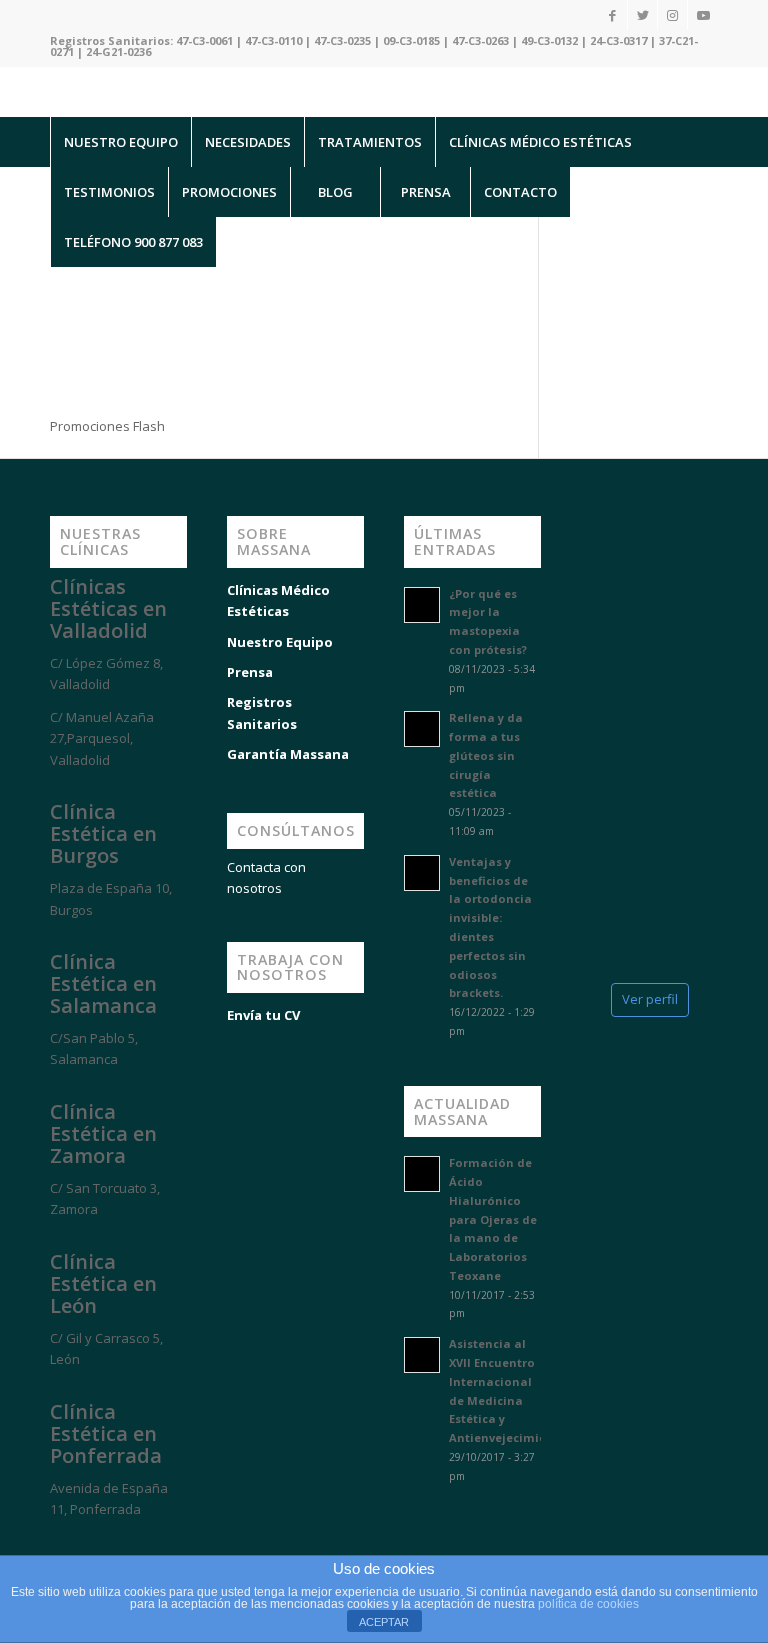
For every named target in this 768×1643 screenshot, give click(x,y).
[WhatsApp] (40, 1545)
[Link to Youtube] (703, 15)
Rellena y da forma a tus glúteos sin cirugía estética (486, 755)
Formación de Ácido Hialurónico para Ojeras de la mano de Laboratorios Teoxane (493, 1219)
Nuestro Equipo (280, 642)
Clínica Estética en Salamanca (103, 983)
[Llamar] (100, 1545)
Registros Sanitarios (262, 712)
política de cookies (588, 1604)
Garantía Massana (288, 754)
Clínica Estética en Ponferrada (106, 1433)
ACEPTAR (384, 1622)
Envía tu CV (263, 1015)
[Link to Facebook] (612, 15)
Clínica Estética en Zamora (103, 1133)
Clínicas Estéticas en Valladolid (108, 608)
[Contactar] (160, 1545)
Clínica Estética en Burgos (103, 833)
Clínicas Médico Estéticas (278, 600)
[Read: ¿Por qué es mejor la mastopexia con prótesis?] (422, 605)
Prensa (250, 672)
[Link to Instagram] (672, 15)
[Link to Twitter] (642, 15)
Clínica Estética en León (103, 1283)
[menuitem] (120, 142)
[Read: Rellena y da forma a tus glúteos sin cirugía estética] (422, 729)
